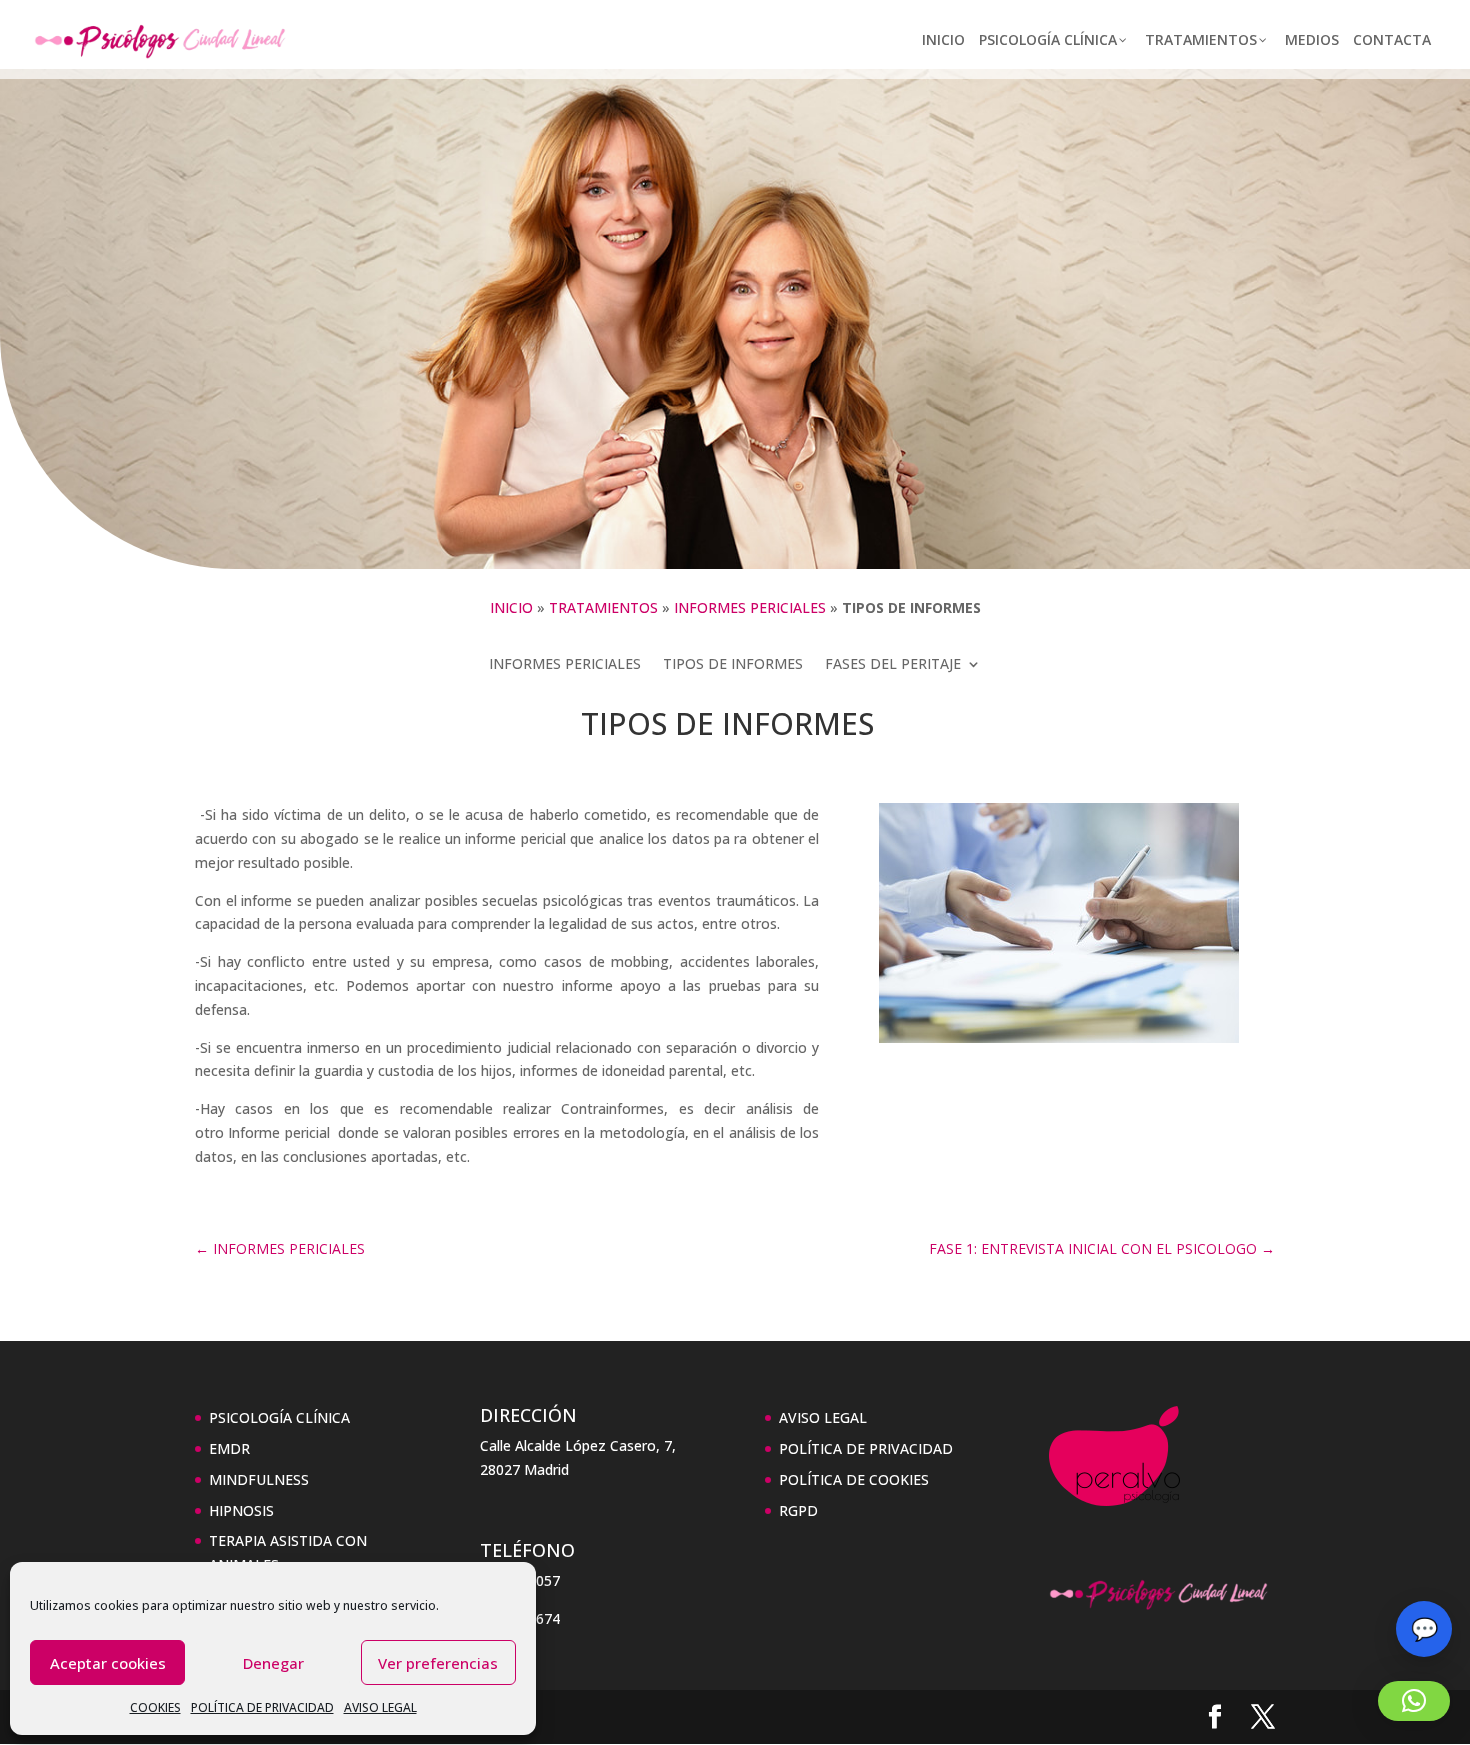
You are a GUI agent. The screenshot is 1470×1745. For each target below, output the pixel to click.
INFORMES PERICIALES (750, 607)
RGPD (798, 1510)
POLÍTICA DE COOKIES (854, 1479)
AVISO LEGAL (380, 1707)
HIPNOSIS (241, 1510)
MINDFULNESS (259, 1479)
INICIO (511, 607)
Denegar (273, 1663)
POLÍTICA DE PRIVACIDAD (262, 1707)
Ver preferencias (438, 1663)
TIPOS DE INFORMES (733, 665)
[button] (1414, 1701)
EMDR (229, 1448)
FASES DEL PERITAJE (893, 665)
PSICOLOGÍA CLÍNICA (279, 1417)
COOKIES (155, 1707)
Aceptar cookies (108, 1663)
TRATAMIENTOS (603, 607)
